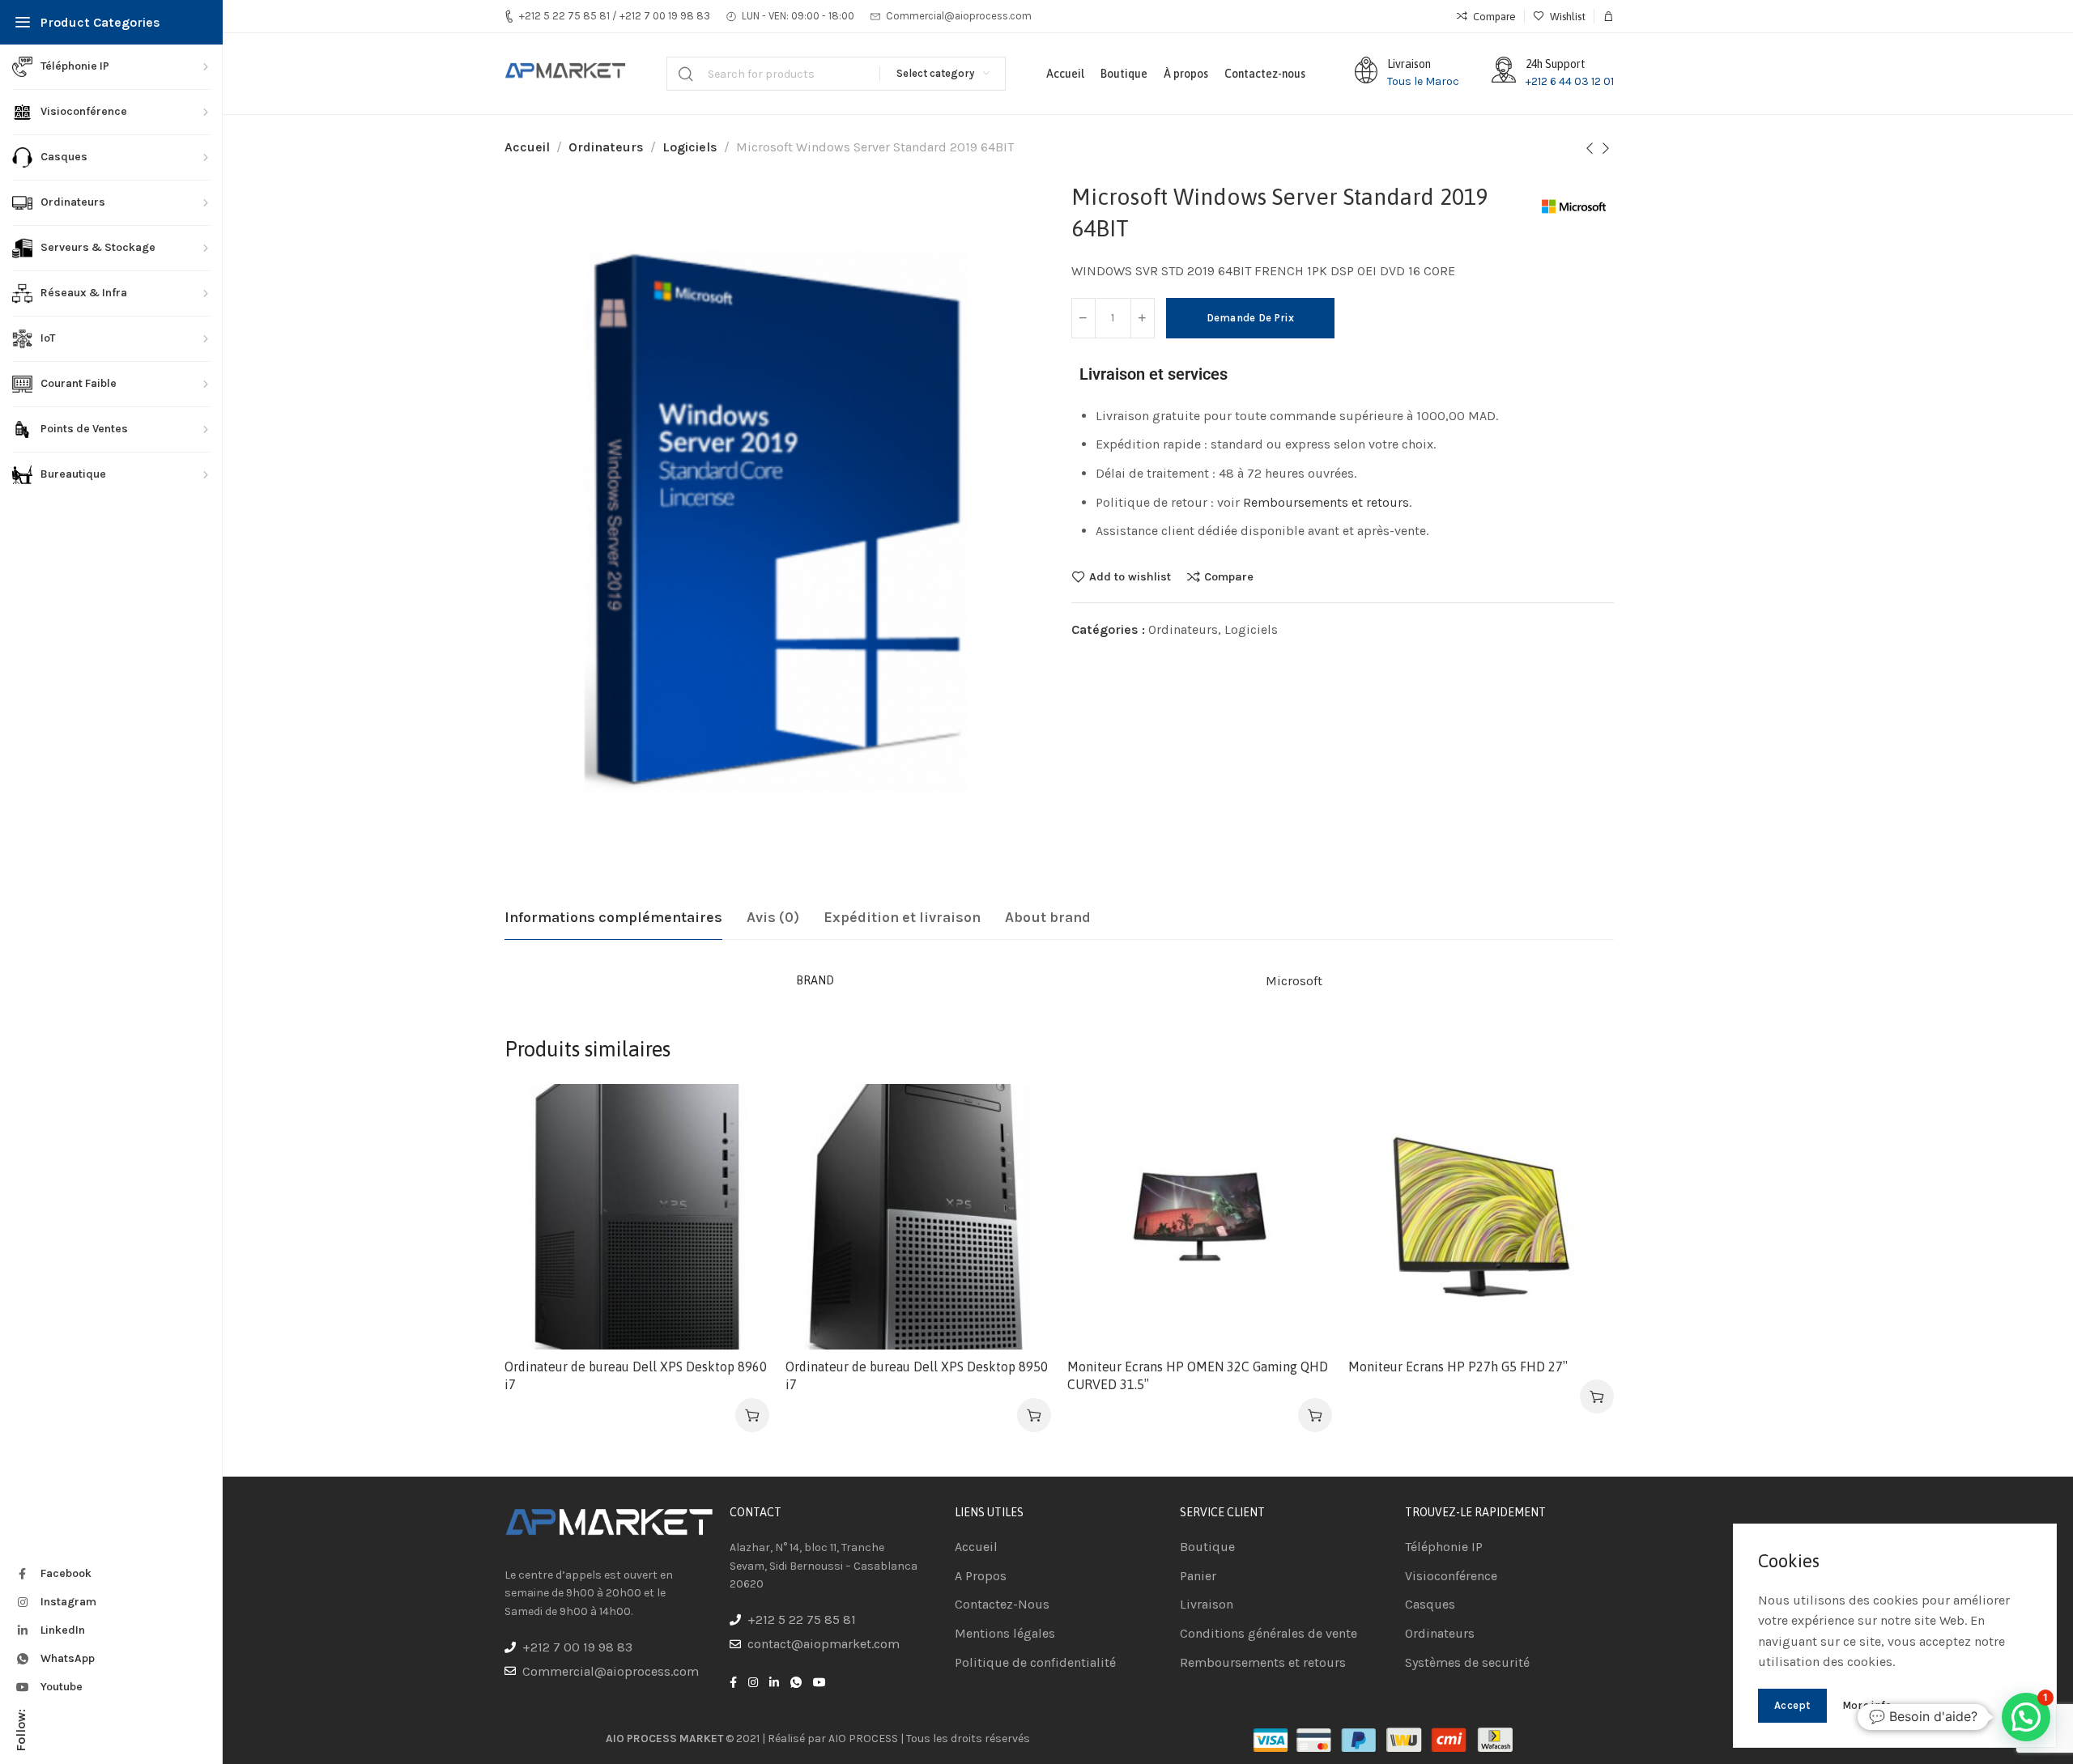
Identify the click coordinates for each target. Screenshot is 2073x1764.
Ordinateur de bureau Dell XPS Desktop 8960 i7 (636, 1375)
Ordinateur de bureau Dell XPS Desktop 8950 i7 (917, 1375)
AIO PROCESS (863, 1738)
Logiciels (690, 147)
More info (1867, 1705)
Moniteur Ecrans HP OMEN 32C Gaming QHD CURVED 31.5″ (1198, 1375)
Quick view (740, 1193)
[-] (1083, 318)
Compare (1229, 576)
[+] (1143, 318)
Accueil (527, 147)
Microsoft (1294, 981)
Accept (1792, 1705)
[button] (752, 1415)
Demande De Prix (1251, 318)
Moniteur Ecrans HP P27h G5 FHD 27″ (1458, 1367)
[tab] (613, 918)
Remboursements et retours (1326, 502)
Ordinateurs (606, 147)
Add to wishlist (1130, 576)
